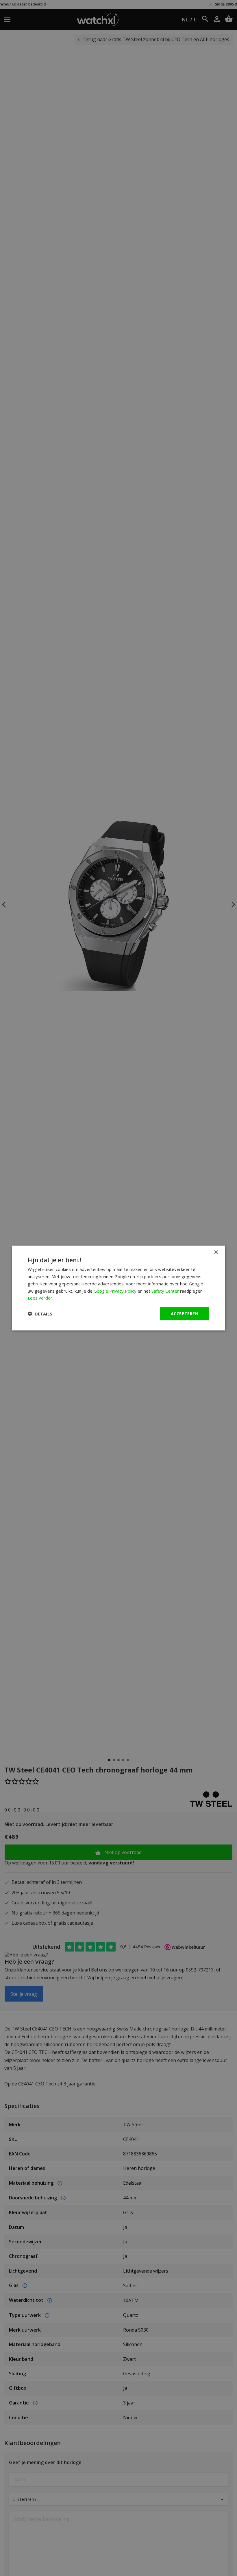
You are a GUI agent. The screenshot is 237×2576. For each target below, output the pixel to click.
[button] (40, 1314)
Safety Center (165, 1291)
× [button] (216, 1253)
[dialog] (118, 1288)
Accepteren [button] (185, 1314)
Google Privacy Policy (115, 1291)
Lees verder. (40, 1298)
